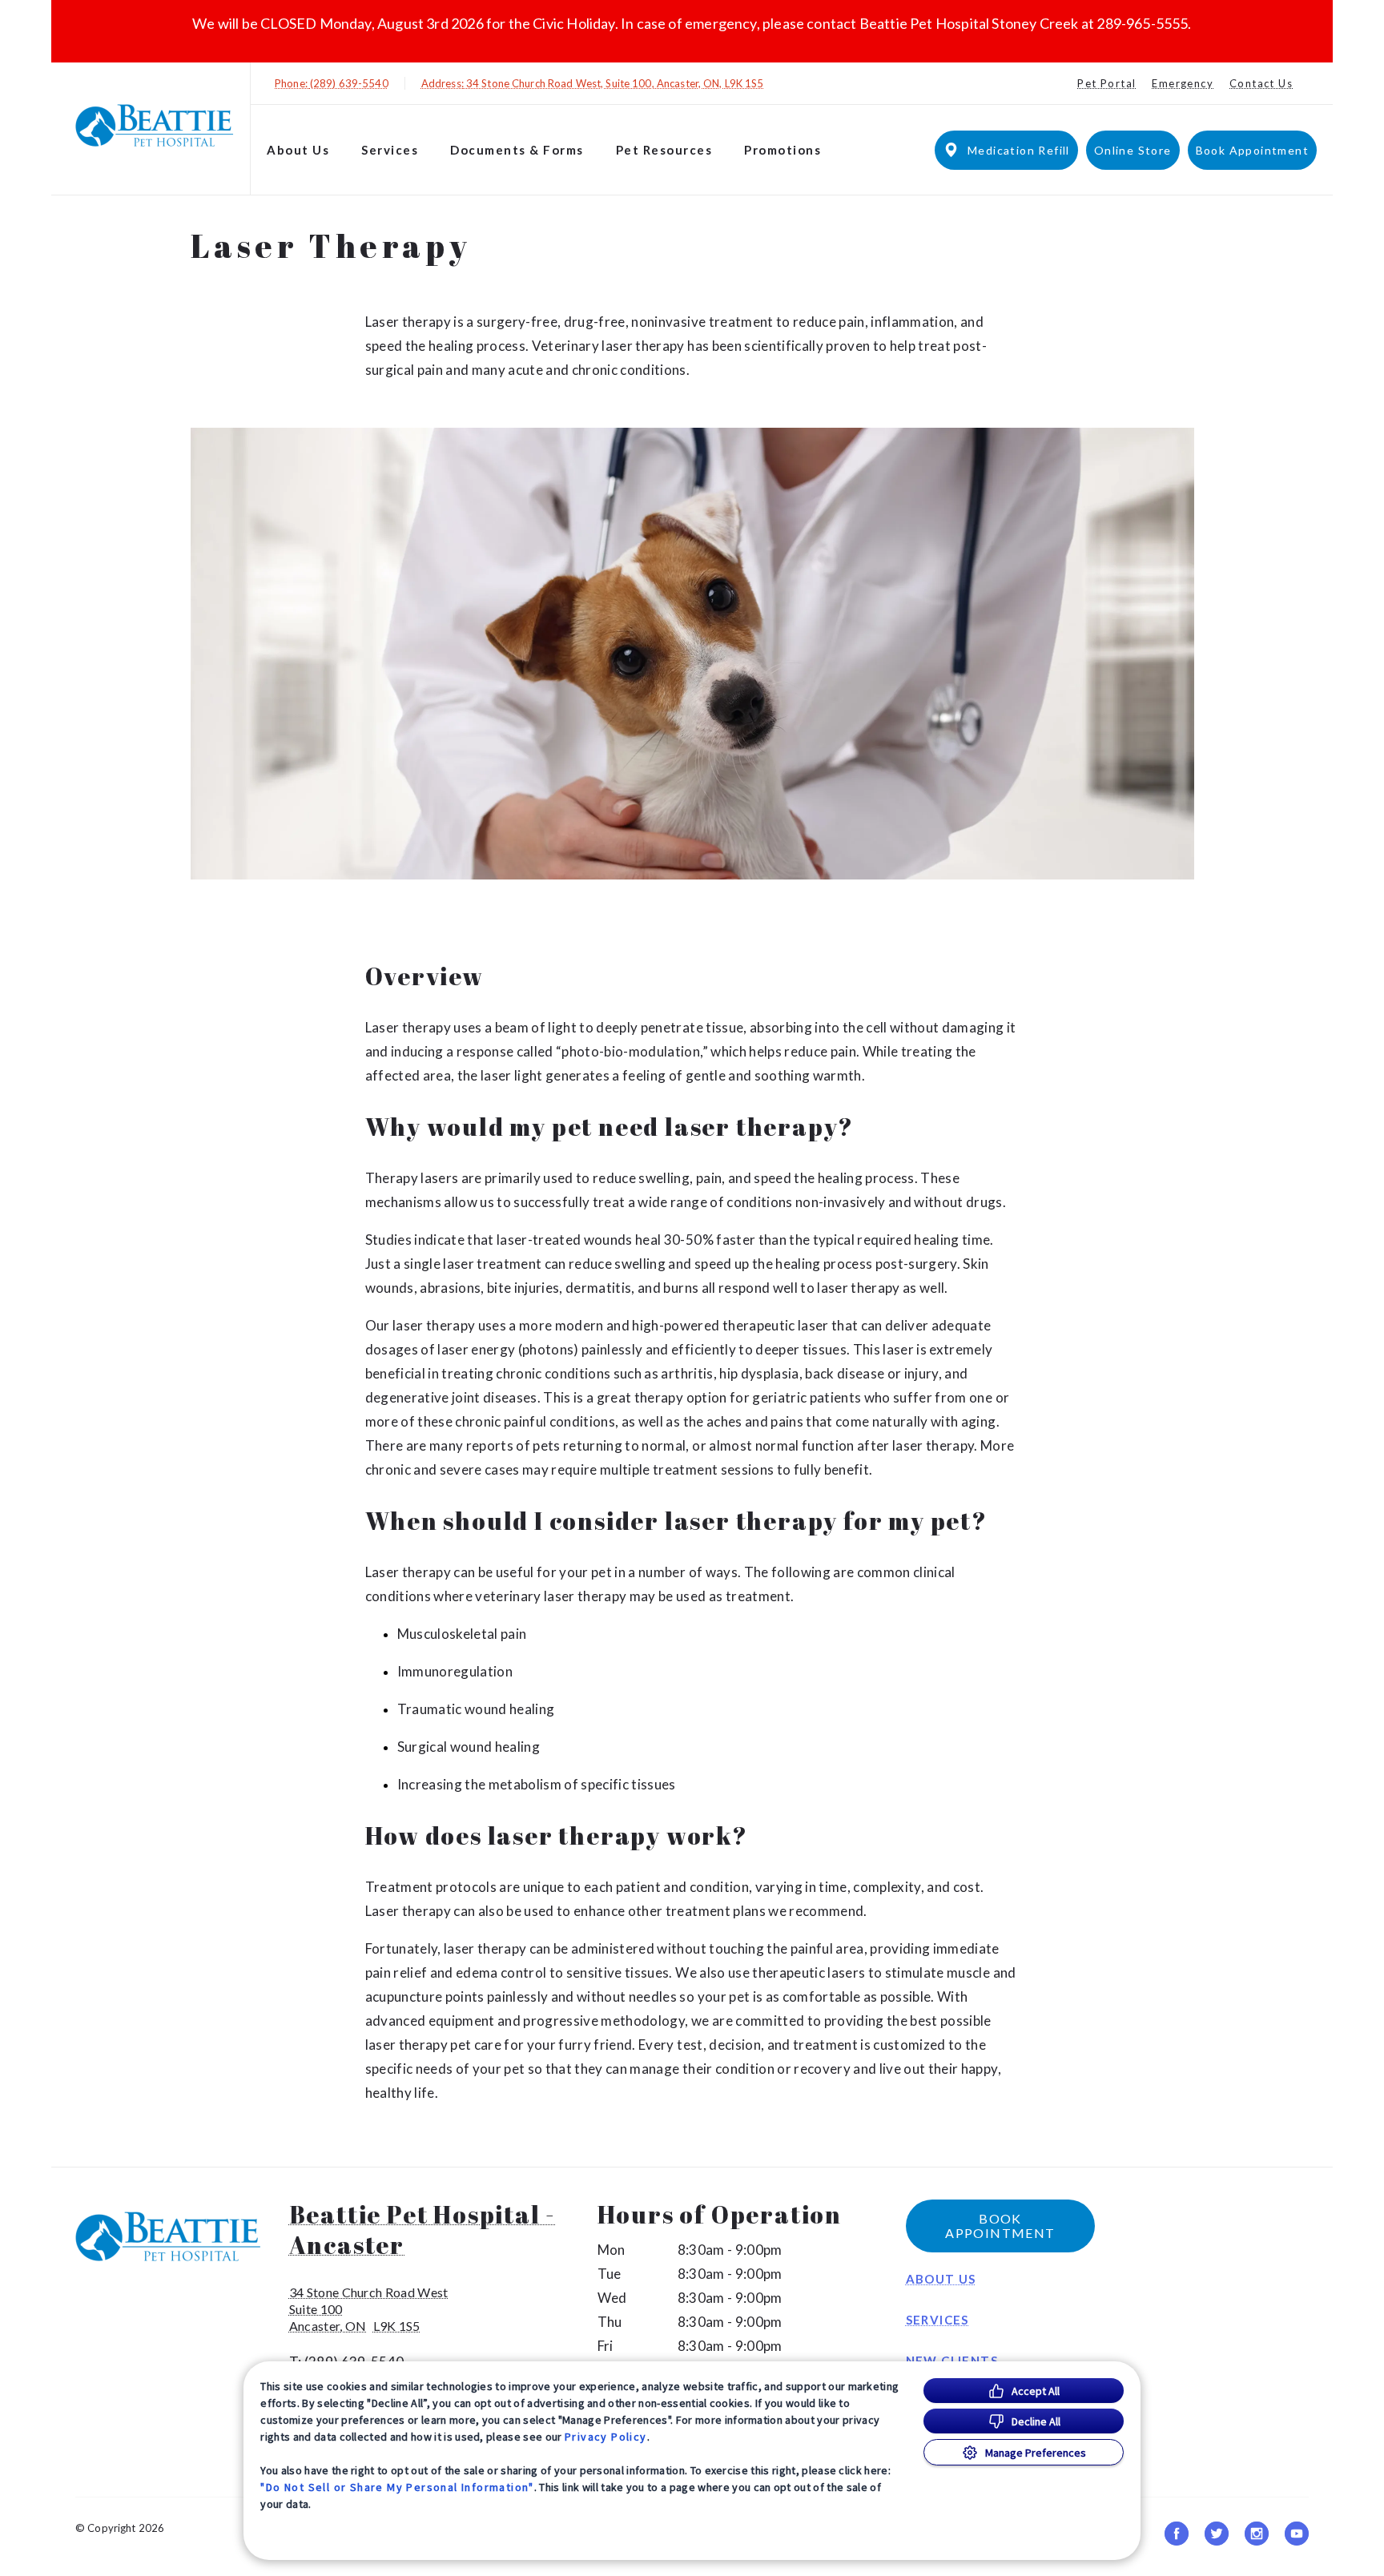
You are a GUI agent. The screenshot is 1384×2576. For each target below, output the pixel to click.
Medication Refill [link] (1019, 150)
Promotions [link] (783, 150)
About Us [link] (941, 2279)
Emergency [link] (1183, 83)
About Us (298, 150)
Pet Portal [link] (1106, 83)
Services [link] (937, 2320)
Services (390, 150)
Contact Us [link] (1261, 83)
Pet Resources (664, 150)
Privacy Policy (606, 2437)
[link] (155, 125)
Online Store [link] (1133, 150)
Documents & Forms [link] (517, 150)
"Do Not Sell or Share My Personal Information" (397, 2487)
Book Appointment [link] (1252, 150)
